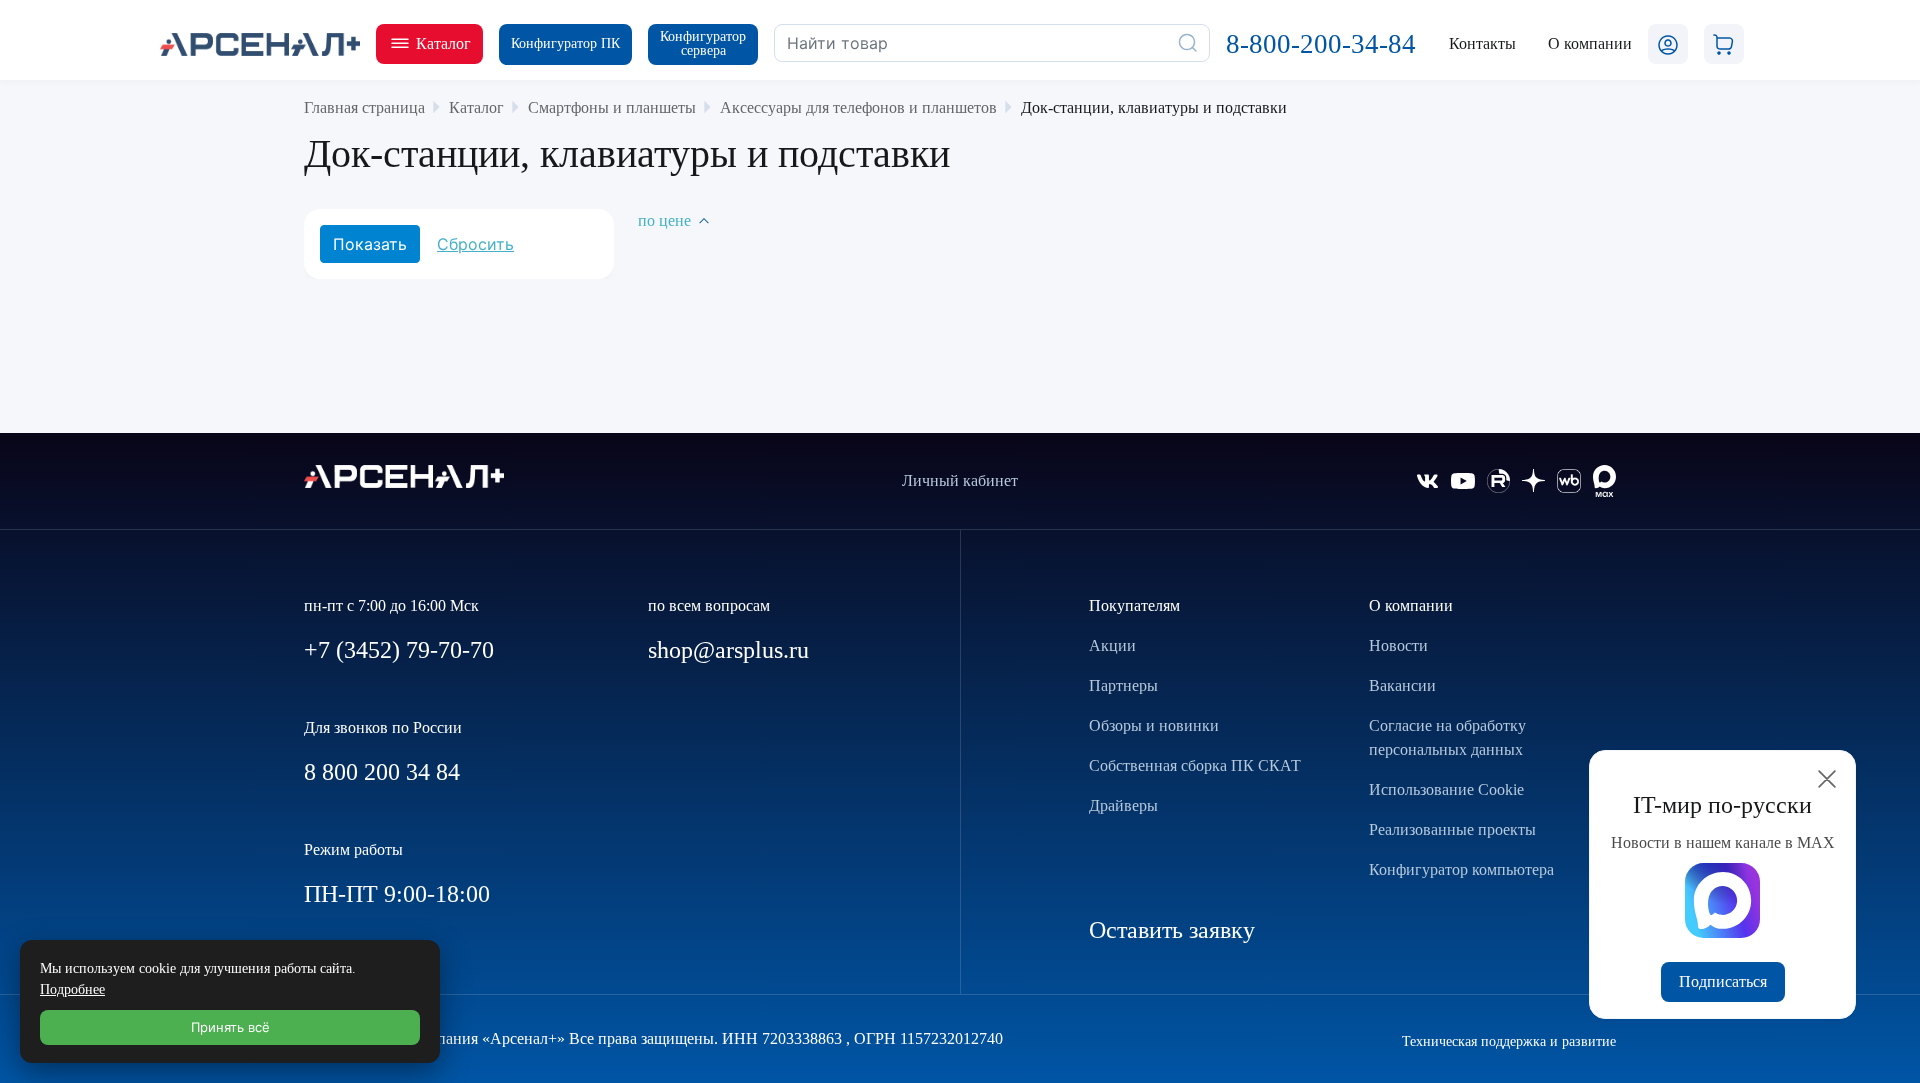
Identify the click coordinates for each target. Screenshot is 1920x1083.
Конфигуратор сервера (703, 43)
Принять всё (230, 1027)
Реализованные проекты (1452, 829)
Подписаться (1723, 981)
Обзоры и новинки (1154, 725)
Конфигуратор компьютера (1461, 869)
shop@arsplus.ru (728, 650)
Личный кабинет (960, 480)
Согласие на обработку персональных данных (1447, 737)
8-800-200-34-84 (1321, 44)
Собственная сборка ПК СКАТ (1195, 765)
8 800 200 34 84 (382, 772)
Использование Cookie (1446, 789)
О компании (1411, 605)
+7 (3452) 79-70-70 (399, 650)
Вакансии (1402, 685)
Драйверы (1123, 805)
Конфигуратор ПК (565, 43)
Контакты (1482, 43)
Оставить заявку (1172, 930)
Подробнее (72, 989)
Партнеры (1123, 685)
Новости (1398, 645)
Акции (1112, 645)
